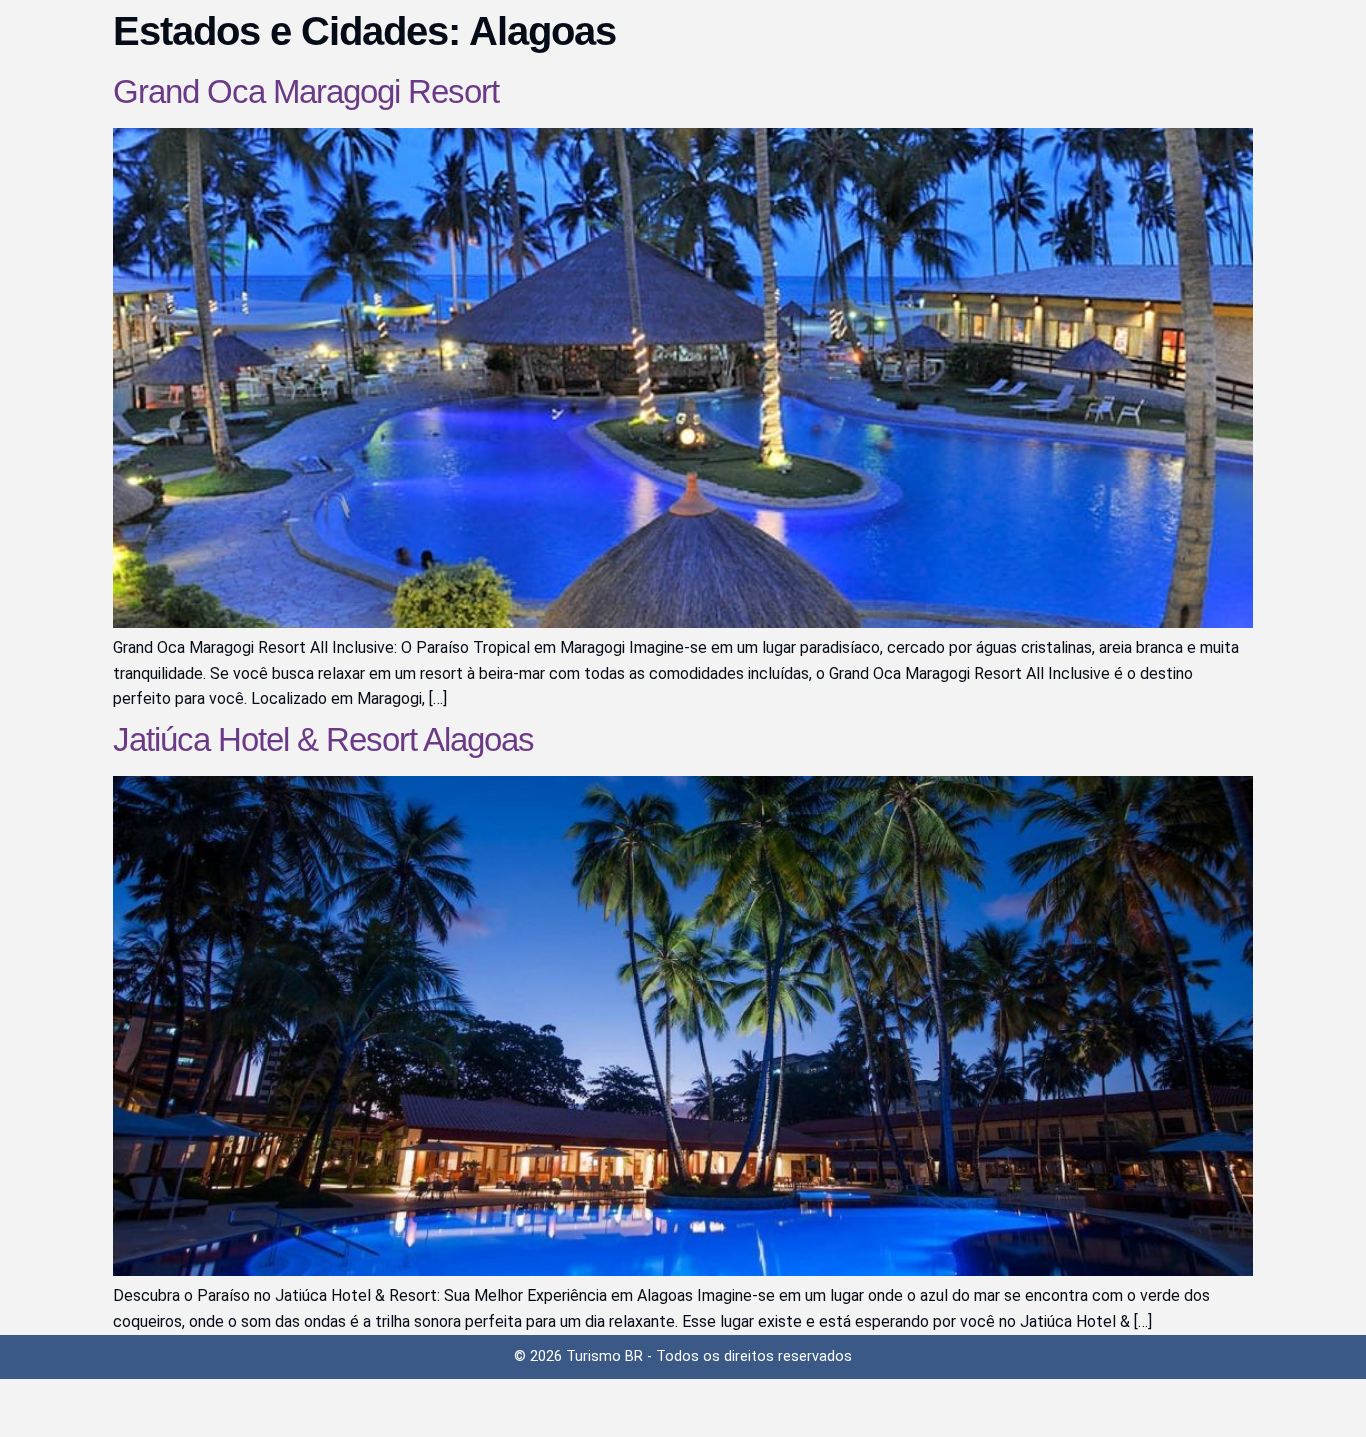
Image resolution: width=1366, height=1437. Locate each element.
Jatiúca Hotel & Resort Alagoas (323, 739)
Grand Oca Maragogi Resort (306, 91)
